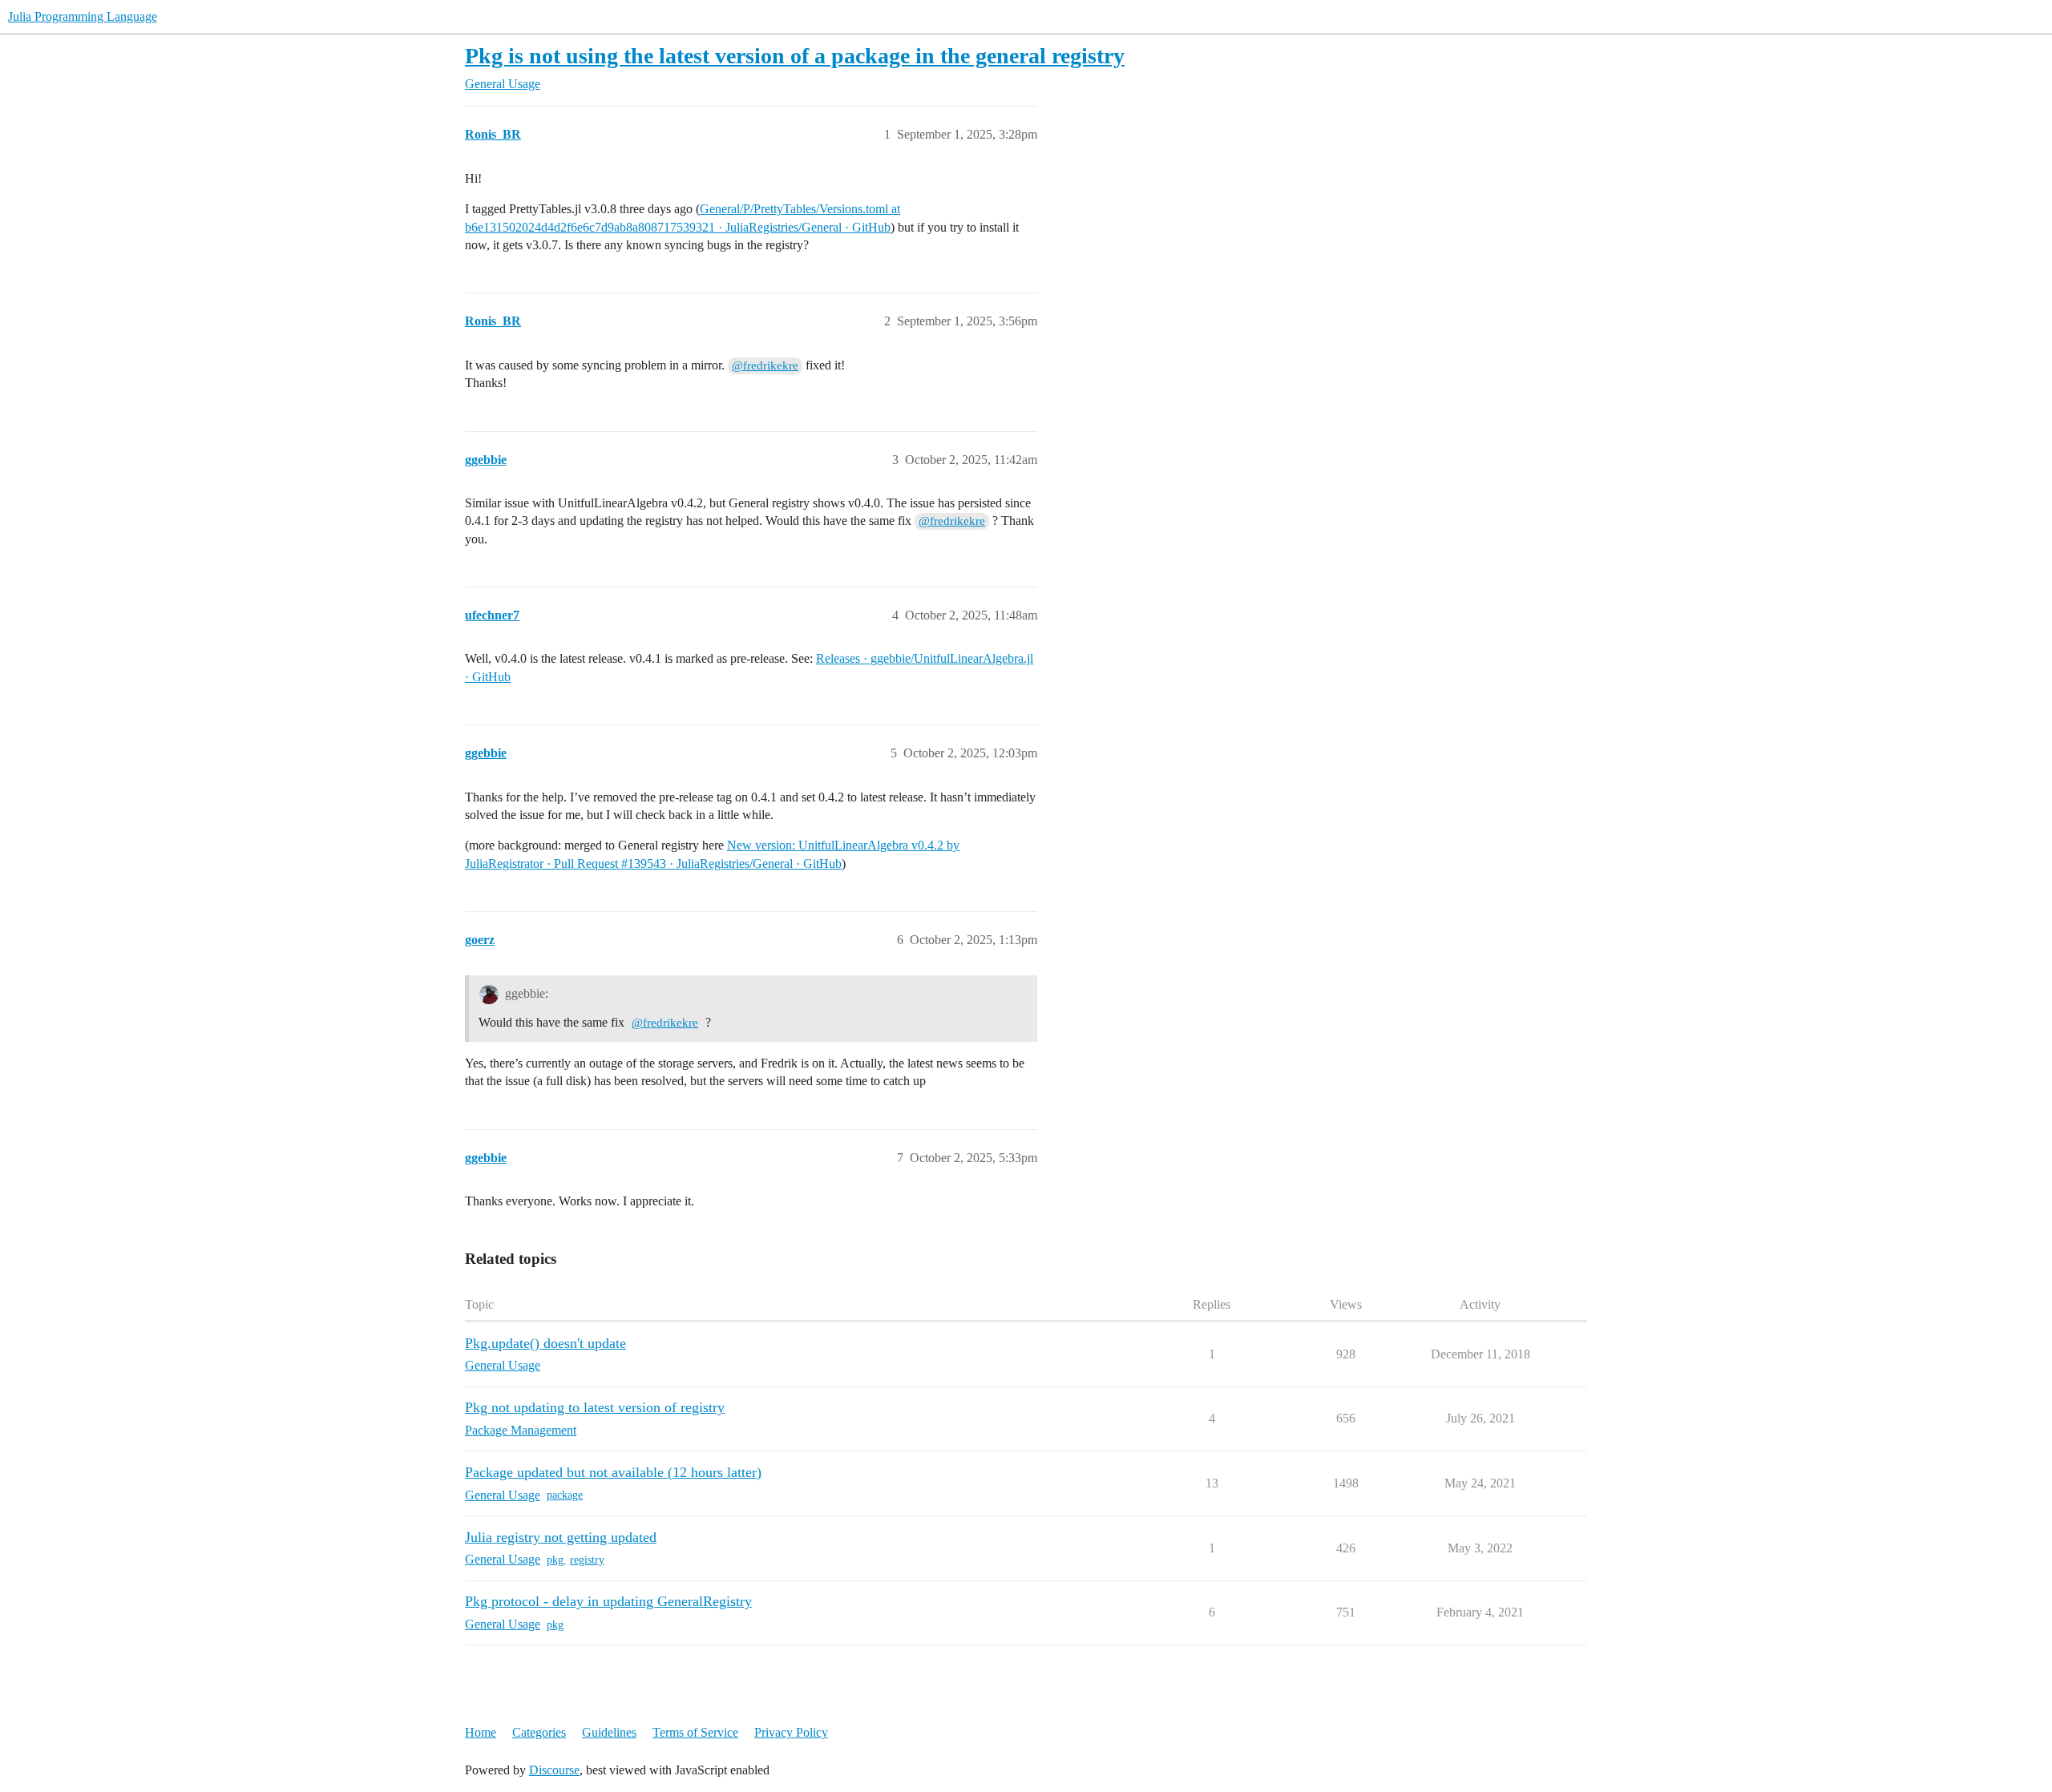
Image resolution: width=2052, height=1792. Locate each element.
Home (481, 1732)
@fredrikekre (765, 365)
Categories (539, 1732)
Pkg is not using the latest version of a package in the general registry (795, 56)
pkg (555, 1560)
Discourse (554, 1770)
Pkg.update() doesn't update (545, 1343)
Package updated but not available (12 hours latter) (613, 1472)
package (565, 1495)
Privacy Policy (791, 1732)
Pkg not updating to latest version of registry (595, 1407)
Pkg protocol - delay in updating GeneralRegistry (608, 1601)
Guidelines (609, 1732)
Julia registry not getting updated (561, 1537)
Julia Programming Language (83, 16)
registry (587, 1560)
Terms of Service (695, 1732)
